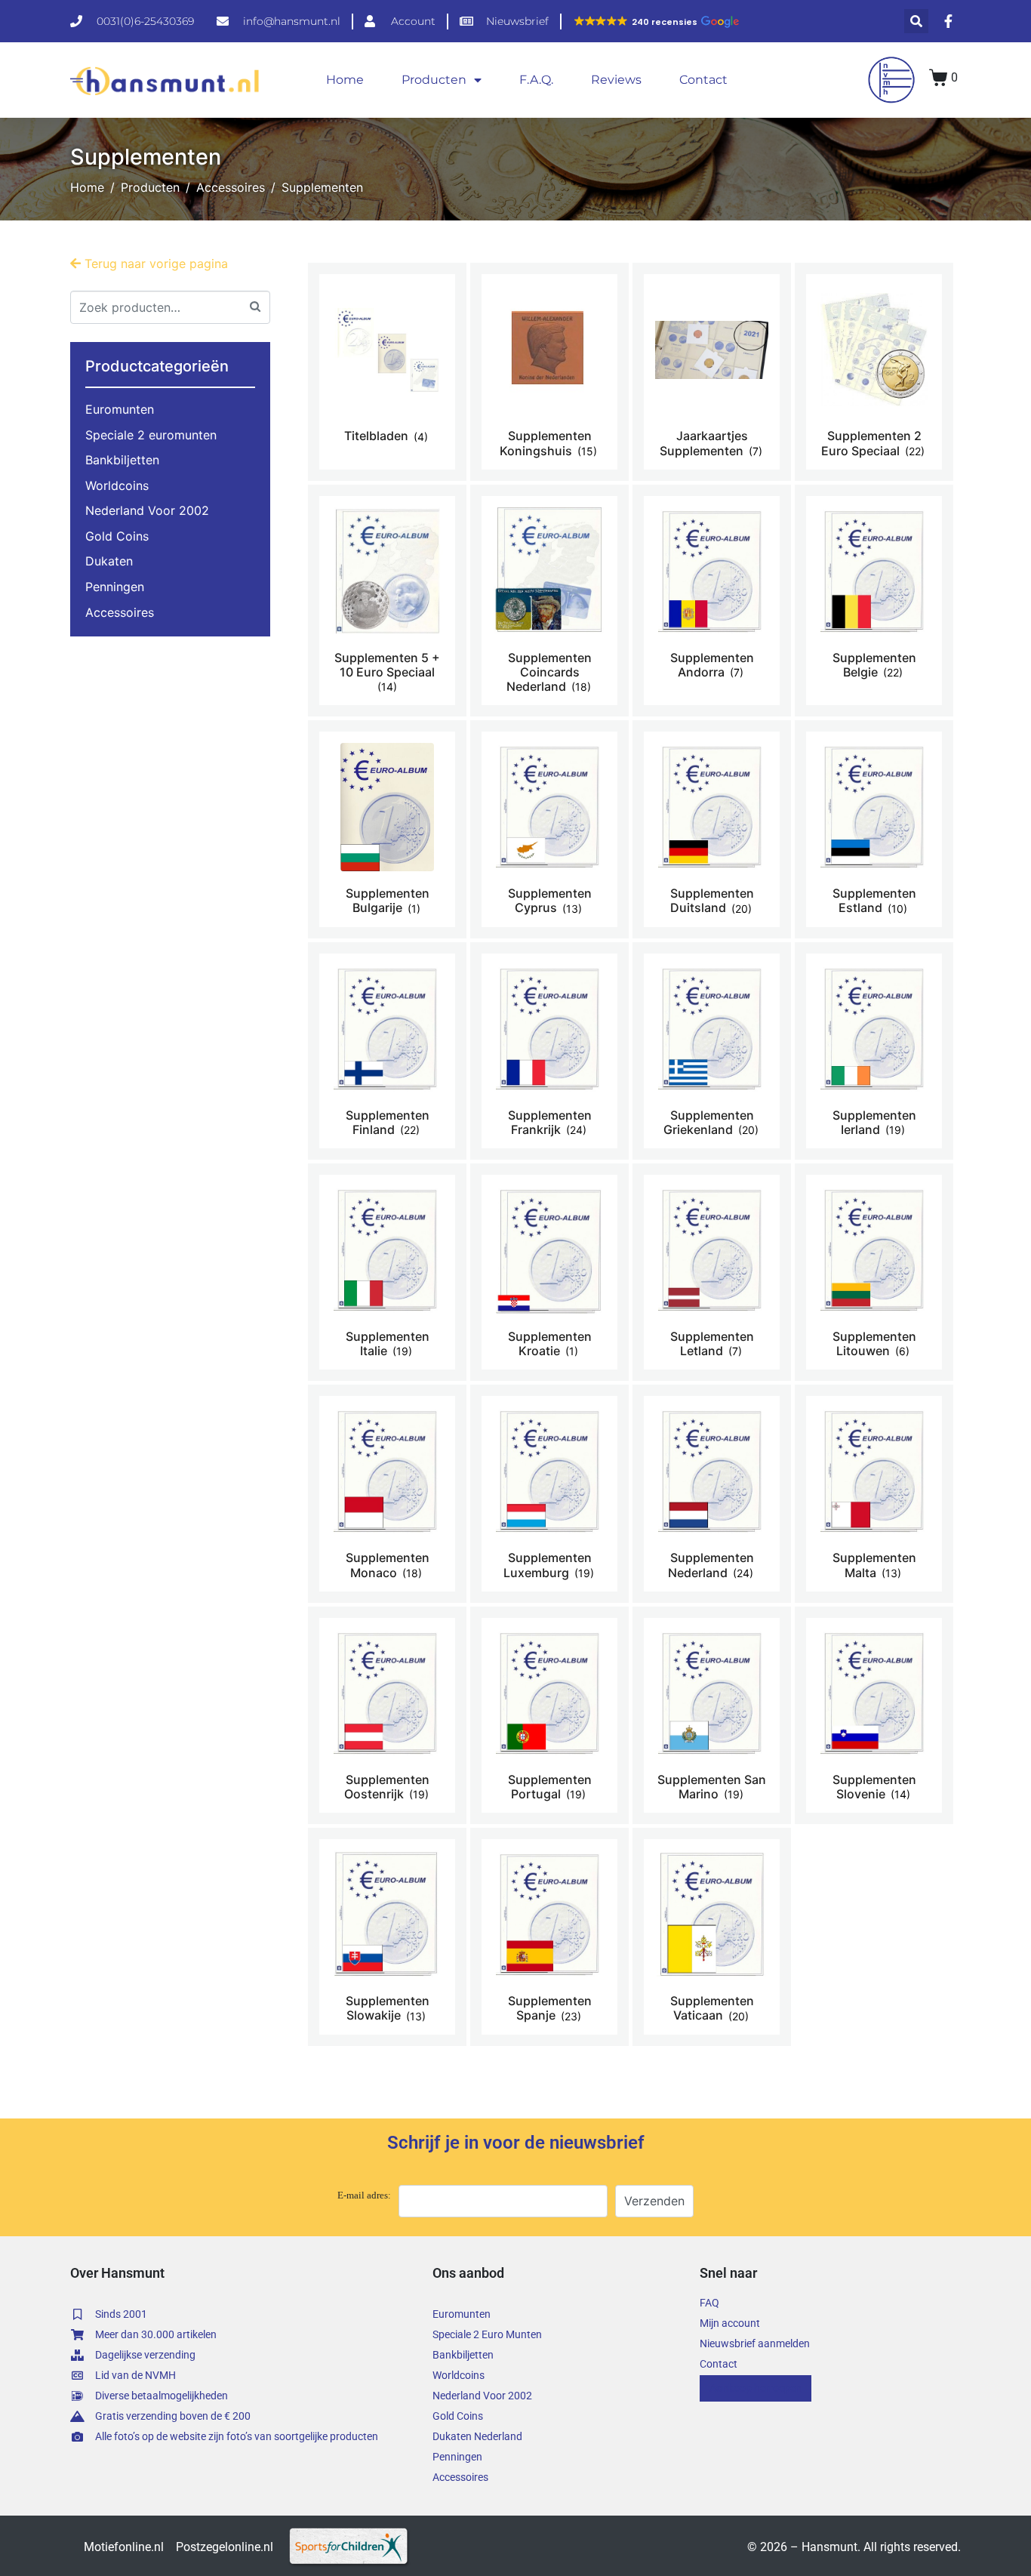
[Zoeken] (255, 305)
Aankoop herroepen (756, 2388)
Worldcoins (117, 485)
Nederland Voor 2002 (147, 510)
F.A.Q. (536, 80)
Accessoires (120, 612)
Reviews (616, 80)
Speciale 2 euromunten (151, 435)
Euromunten (120, 409)
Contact (703, 80)
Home (345, 80)
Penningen (115, 587)
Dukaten (109, 561)
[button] (656, 22)
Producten (434, 80)
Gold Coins (117, 536)
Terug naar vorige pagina (154, 263)
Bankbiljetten (122, 460)
